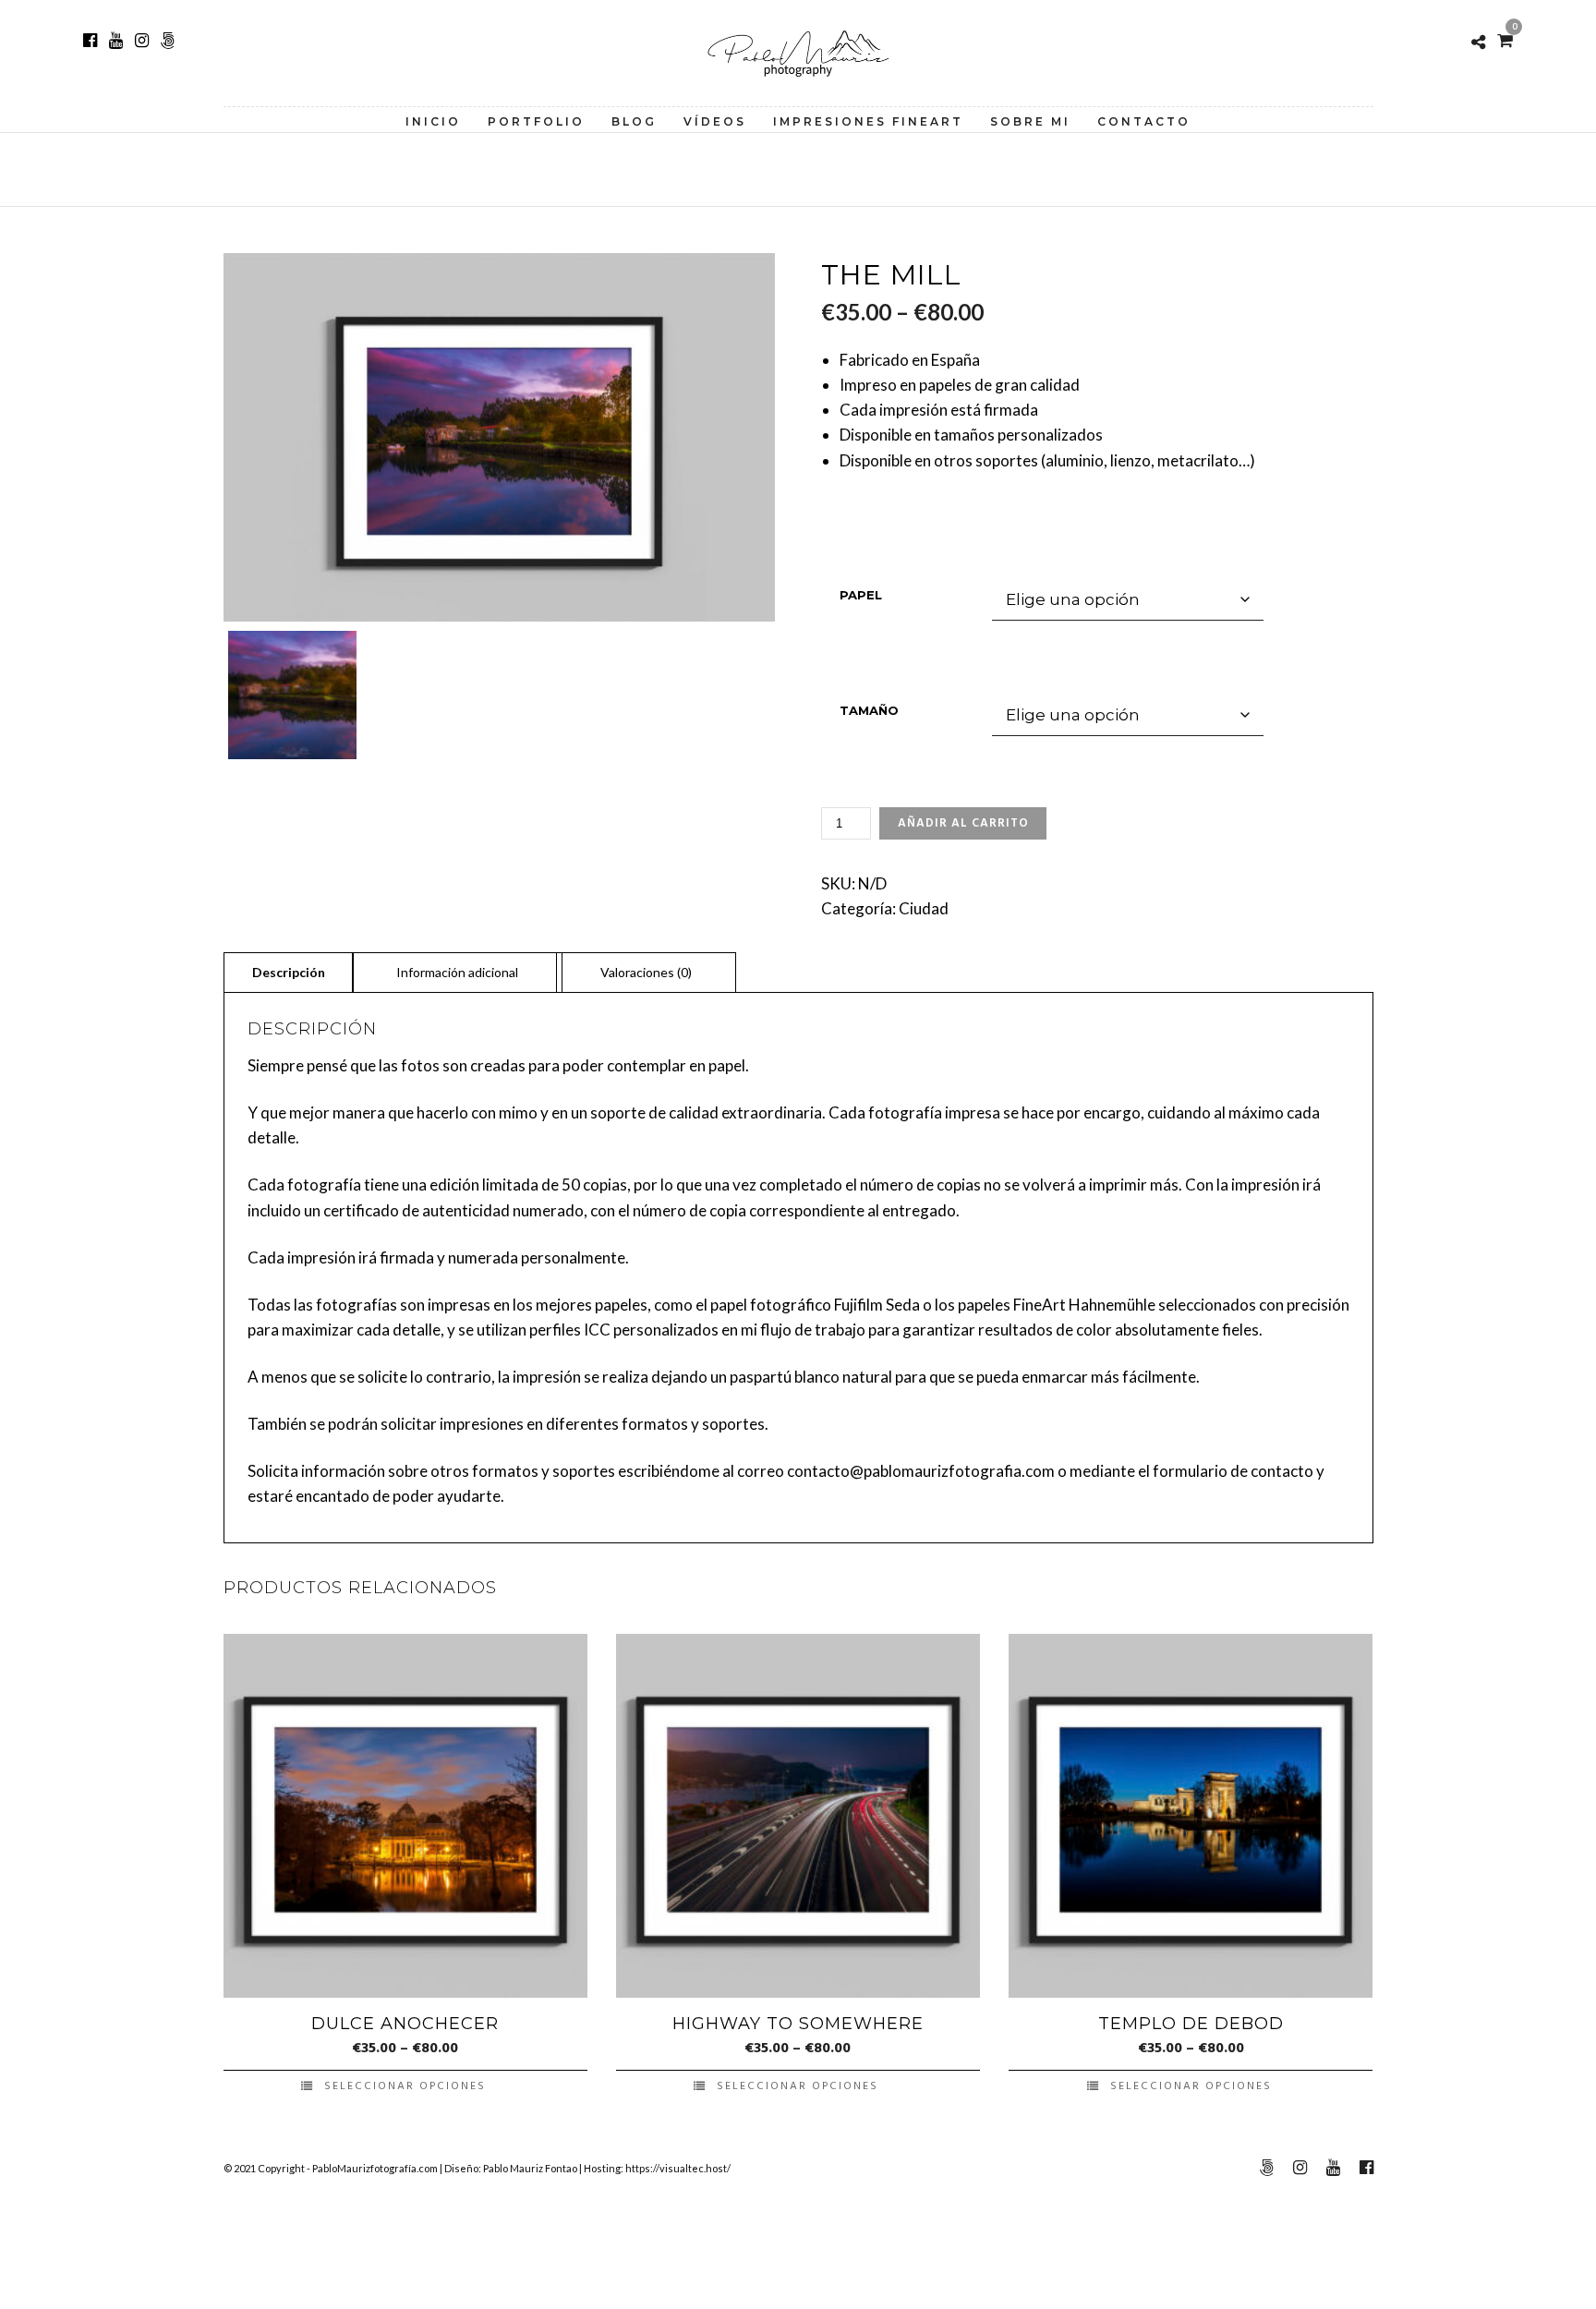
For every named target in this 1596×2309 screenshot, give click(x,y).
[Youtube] (116, 41)
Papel (861, 595)
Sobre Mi (1030, 121)
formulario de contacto (1233, 1471)
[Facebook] (90, 41)
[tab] (289, 972)
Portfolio (536, 121)
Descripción (289, 972)
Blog (634, 121)
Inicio (433, 121)
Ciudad (924, 908)
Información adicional (457, 972)
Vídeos (715, 121)
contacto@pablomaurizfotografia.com (921, 1471)
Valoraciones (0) (646, 972)
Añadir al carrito (963, 823)
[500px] (168, 41)
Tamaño (869, 710)
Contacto (1144, 121)
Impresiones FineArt (868, 121)
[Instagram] (142, 41)
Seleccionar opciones (405, 2086)
